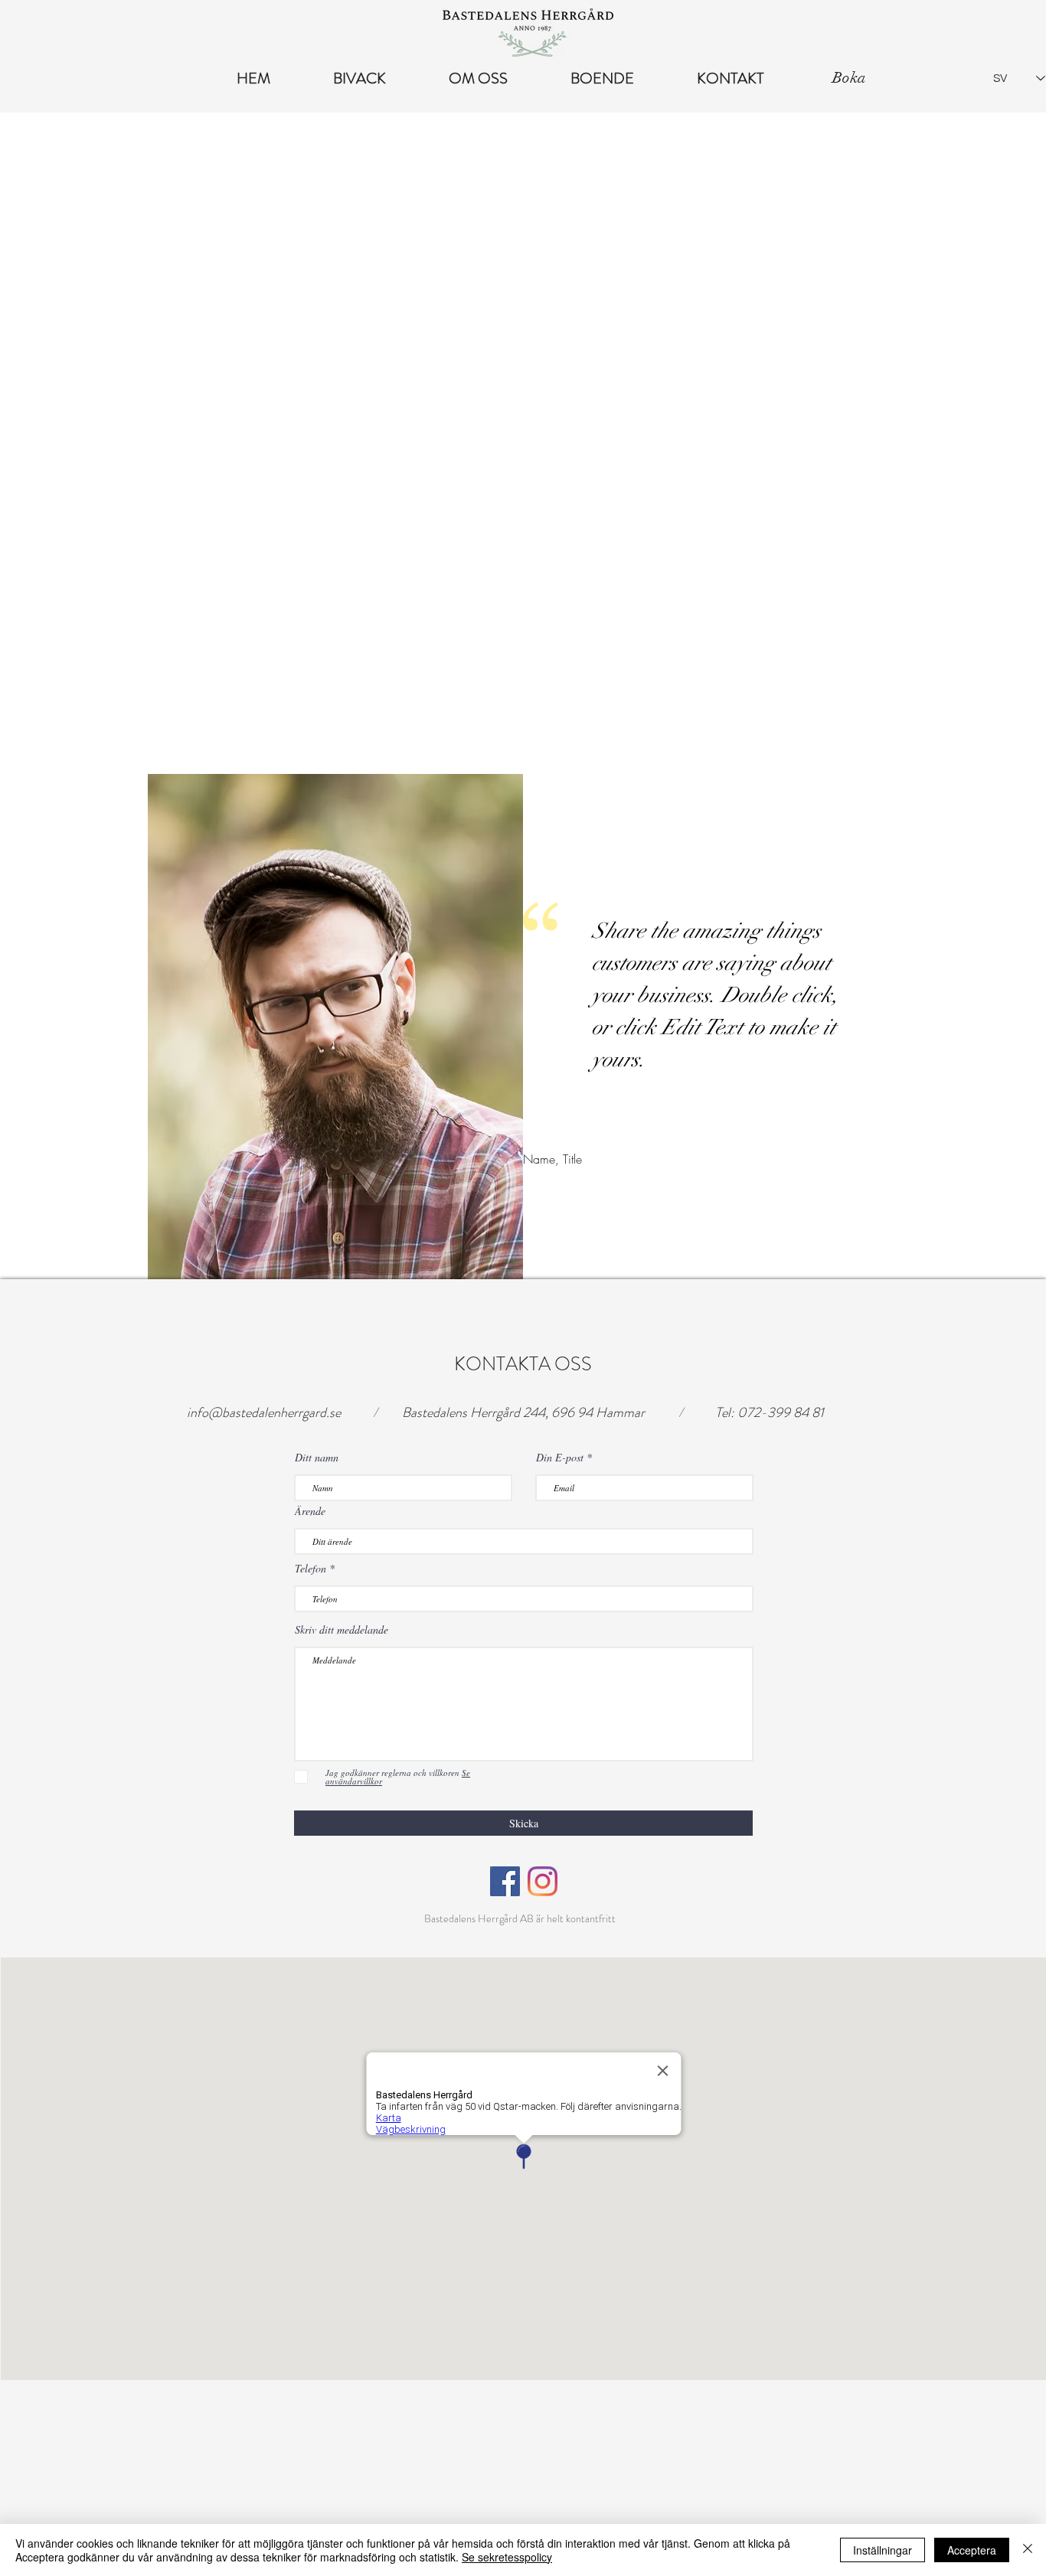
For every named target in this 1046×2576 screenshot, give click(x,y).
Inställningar (883, 2550)
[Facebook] (505, 1881)
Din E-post (560, 1458)
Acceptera (972, 2550)
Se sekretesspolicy (507, 2557)
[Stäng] (1028, 2550)
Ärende (310, 1511)
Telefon (311, 1569)
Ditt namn (317, 1458)
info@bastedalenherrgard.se (264, 1412)
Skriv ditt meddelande (342, 1630)
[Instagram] (543, 1881)
